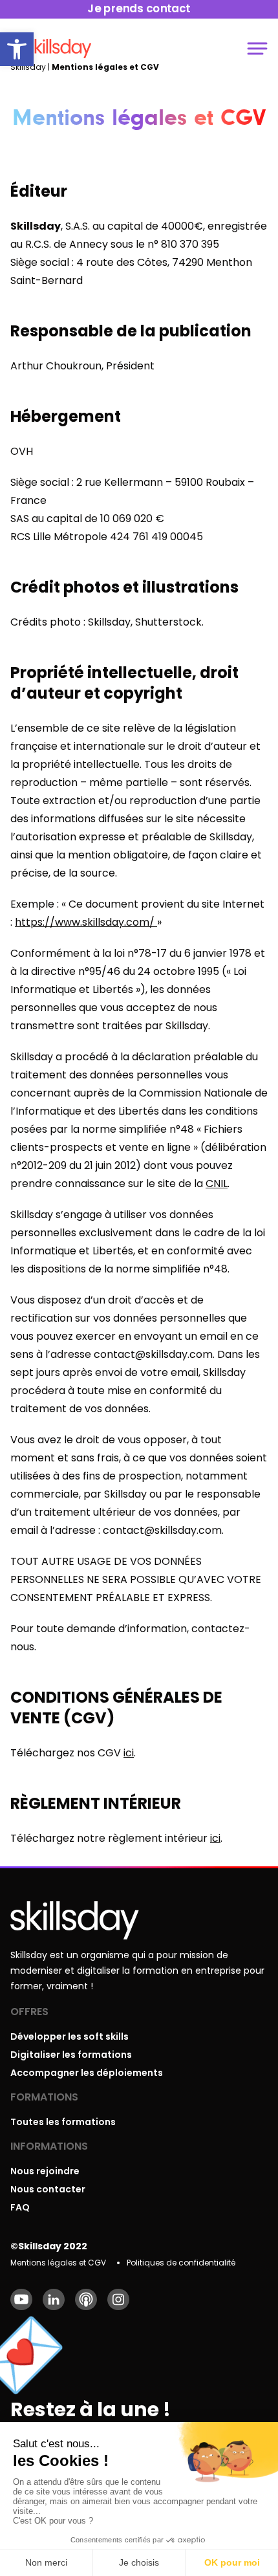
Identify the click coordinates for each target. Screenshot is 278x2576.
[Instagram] (118, 2299)
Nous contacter (48, 2189)
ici (129, 1753)
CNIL (217, 1184)
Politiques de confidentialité (181, 2263)
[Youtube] (21, 2299)
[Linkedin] (54, 2299)
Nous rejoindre (45, 2171)
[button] (17, 49)
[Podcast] (86, 2299)
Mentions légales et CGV (58, 2263)
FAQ (20, 2207)
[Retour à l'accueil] (59, 49)
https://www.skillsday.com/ (86, 922)
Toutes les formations (63, 2122)
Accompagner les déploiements (87, 2073)
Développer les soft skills (69, 2036)
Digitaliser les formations (71, 2055)
